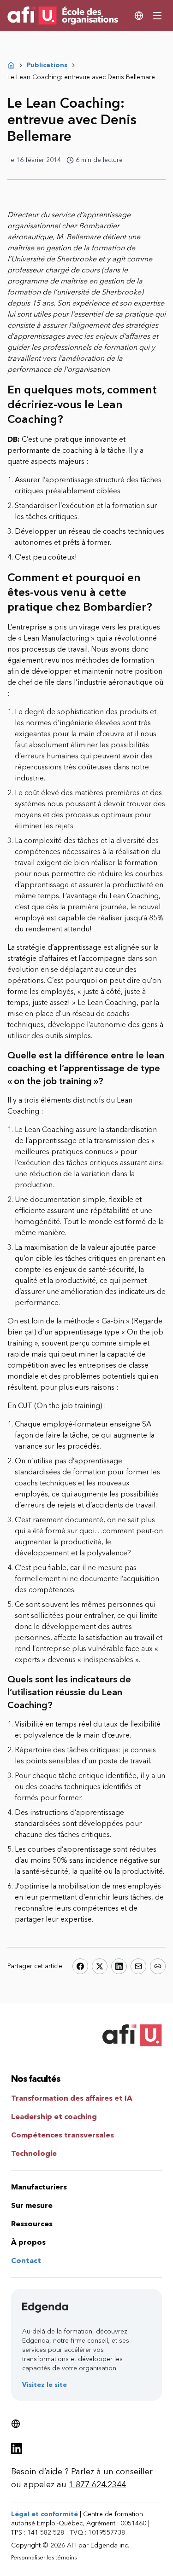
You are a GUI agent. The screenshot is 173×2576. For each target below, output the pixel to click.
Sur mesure (32, 2205)
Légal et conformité (45, 2514)
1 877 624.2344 (97, 2484)
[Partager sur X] (100, 1966)
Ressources (32, 2224)
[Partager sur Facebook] (80, 1966)
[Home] (11, 65)
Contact (26, 2261)
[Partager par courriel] (138, 1966)
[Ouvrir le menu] (157, 16)
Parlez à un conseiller (112, 2472)
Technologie (34, 2153)
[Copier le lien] (158, 1966)
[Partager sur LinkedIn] (119, 1966)
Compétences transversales (63, 2135)
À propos (28, 2242)
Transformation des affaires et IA (72, 2098)
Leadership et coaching (54, 2117)
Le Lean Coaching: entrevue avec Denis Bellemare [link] (81, 77)
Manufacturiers (39, 2187)
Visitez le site (45, 2385)
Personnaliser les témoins (44, 2558)
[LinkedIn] (17, 2449)
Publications (47, 65)
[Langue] (139, 16)
